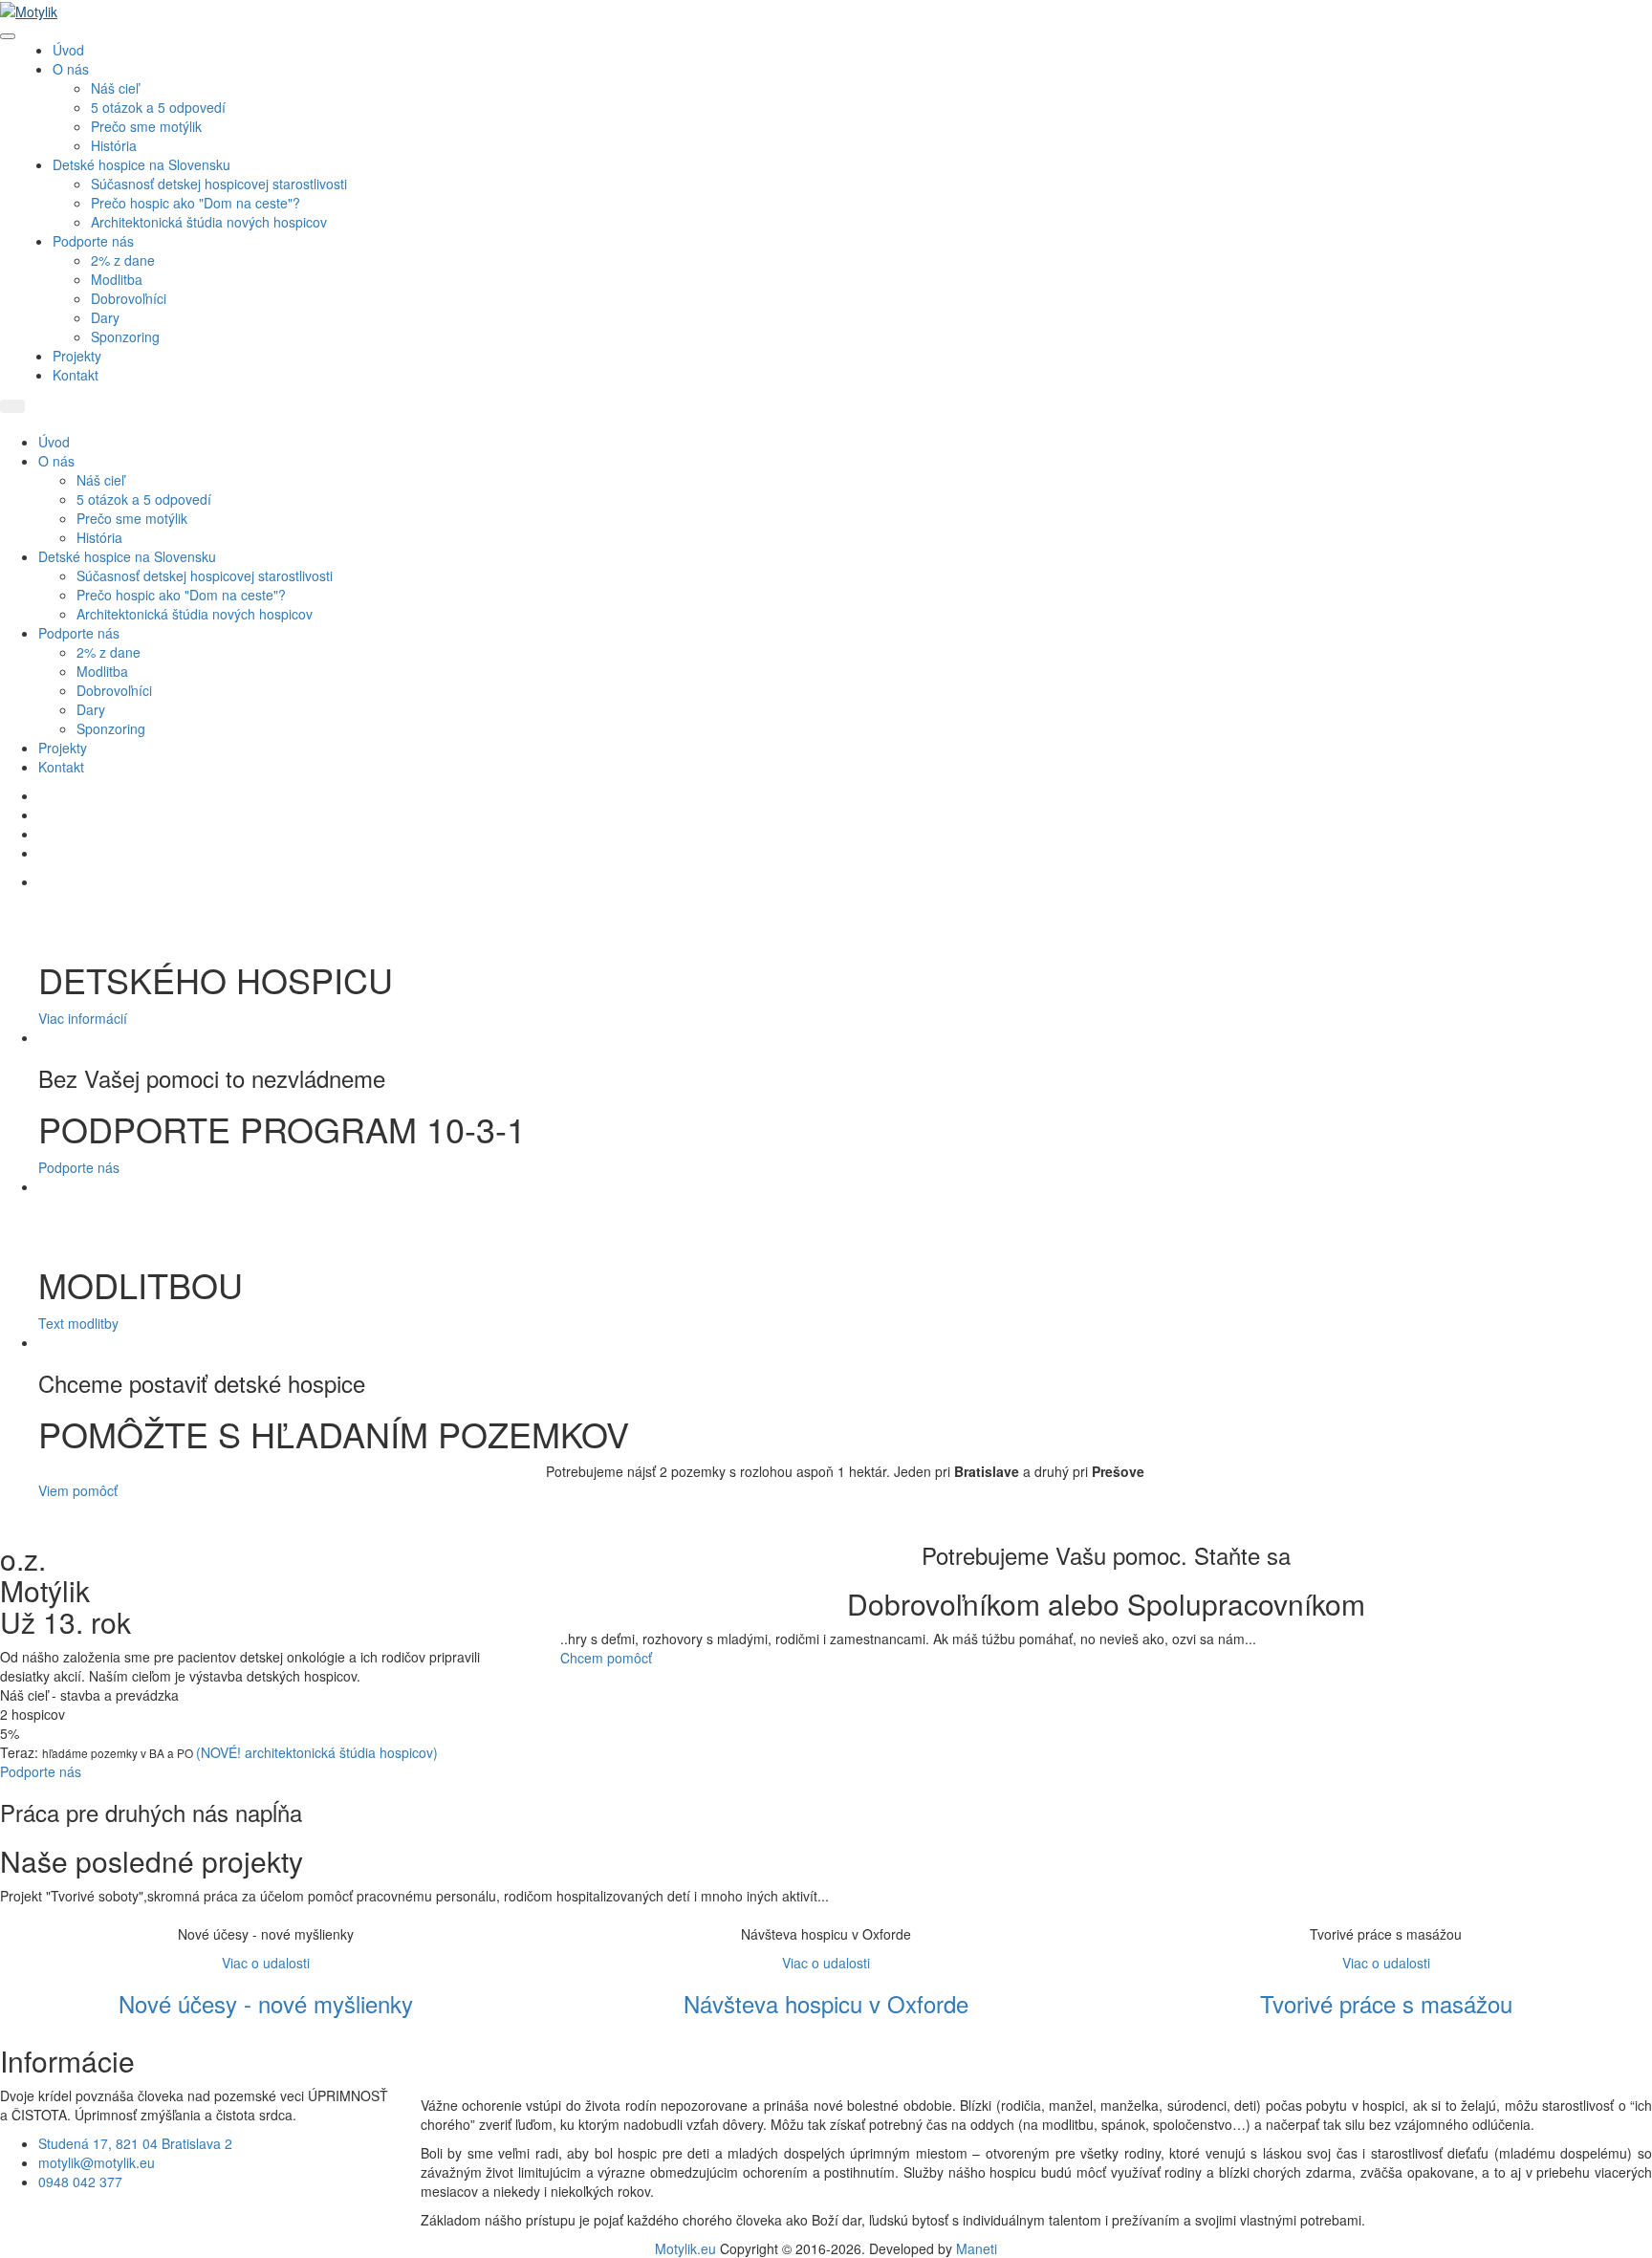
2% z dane (123, 260)
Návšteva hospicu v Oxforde (826, 2003)
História (114, 145)
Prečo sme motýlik (146, 126)
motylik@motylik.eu (97, 2162)
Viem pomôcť (78, 1490)
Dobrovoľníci (129, 298)
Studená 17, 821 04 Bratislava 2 (135, 2143)
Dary (105, 317)
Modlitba (117, 279)
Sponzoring (125, 337)
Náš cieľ (115, 88)
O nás (71, 69)
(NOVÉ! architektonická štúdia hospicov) (317, 1752)
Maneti (977, 2248)
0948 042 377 (80, 2182)
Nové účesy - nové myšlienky (266, 2003)
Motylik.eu (685, 2248)
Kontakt (76, 375)
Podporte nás (93, 241)
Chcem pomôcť (606, 1658)
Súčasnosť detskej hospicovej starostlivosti (219, 184)
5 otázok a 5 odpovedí (158, 107)
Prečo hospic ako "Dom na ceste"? (196, 203)
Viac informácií (83, 1018)
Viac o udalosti (266, 1963)
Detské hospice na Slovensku (141, 164)
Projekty (77, 356)
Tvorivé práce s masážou (1386, 2003)
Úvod (68, 50)
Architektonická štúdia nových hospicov (209, 222)
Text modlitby (78, 1323)
